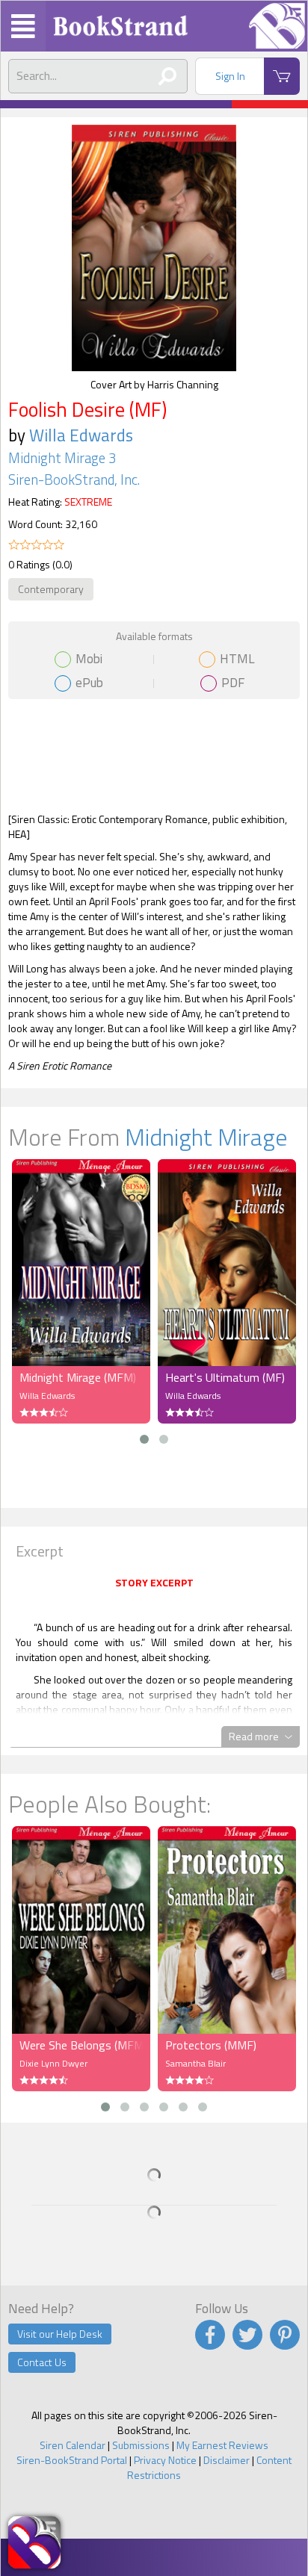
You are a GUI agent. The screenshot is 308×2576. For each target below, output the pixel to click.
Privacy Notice (165, 2460)
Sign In (230, 76)
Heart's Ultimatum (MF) (225, 1377)
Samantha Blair (195, 2063)
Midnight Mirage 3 (62, 458)
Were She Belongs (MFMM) (81, 2045)
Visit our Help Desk (60, 2334)
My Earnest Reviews (222, 2445)
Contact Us (42, 2362)
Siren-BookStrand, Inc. (74, 479)
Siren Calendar (73, 2445)
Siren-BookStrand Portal (72, 2460)
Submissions (141, 2445)
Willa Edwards (81, 435)
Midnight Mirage (206, 1137)
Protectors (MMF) (211, 2045)
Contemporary (51, 589)
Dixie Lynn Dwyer (53, 2063)
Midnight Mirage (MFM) (78, 1377)
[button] (144, 1439)
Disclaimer (227, 2460)
